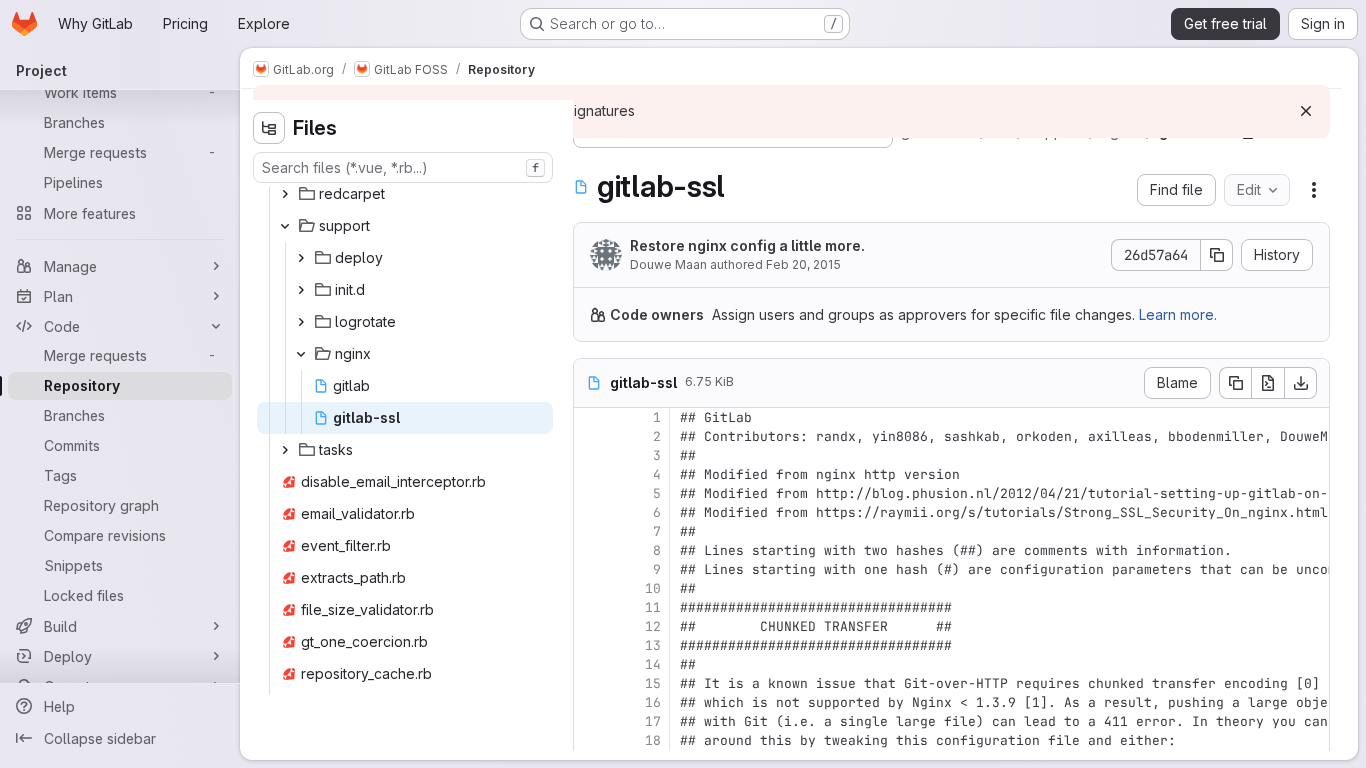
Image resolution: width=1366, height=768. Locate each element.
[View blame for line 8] (591, 550)
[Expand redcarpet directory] (285, 194)
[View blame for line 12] (591, 626)
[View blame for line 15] (591, 683)
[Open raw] (1268, 383)
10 (653, 588)
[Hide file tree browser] (269, 128)
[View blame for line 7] (591, 531)
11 (653, 607)
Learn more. (1178, 314)
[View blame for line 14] (591, 664)
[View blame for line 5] (591, 493)
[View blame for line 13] (591, 645)
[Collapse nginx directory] (301, 354)
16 (653, 702)
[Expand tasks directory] (285, 450)
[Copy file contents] (1235, 383)
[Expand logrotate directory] (301, 322)
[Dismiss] (1306, 111)
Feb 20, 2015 (803, 264)
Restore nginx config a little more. (747, 245)
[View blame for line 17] (591, 721)
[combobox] (403, 167)
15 (653, 683)
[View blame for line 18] (591, 740)
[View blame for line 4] (591, 474)
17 (653, 721)
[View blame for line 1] (591, 417)
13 (653, 645)
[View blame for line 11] (591, 607)
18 (653, 740)
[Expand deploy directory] (301, 258)
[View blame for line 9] (591, 569)
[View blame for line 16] (591, 702)
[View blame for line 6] (591, 512)
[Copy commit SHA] (1217, 255)
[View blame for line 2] (591, 436)
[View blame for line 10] (591, 588)
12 (653, 626)
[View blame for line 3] (591, 455)
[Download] (1301, 383)
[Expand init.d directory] (301, 290)
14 (653, 664)
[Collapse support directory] (285, 226)
